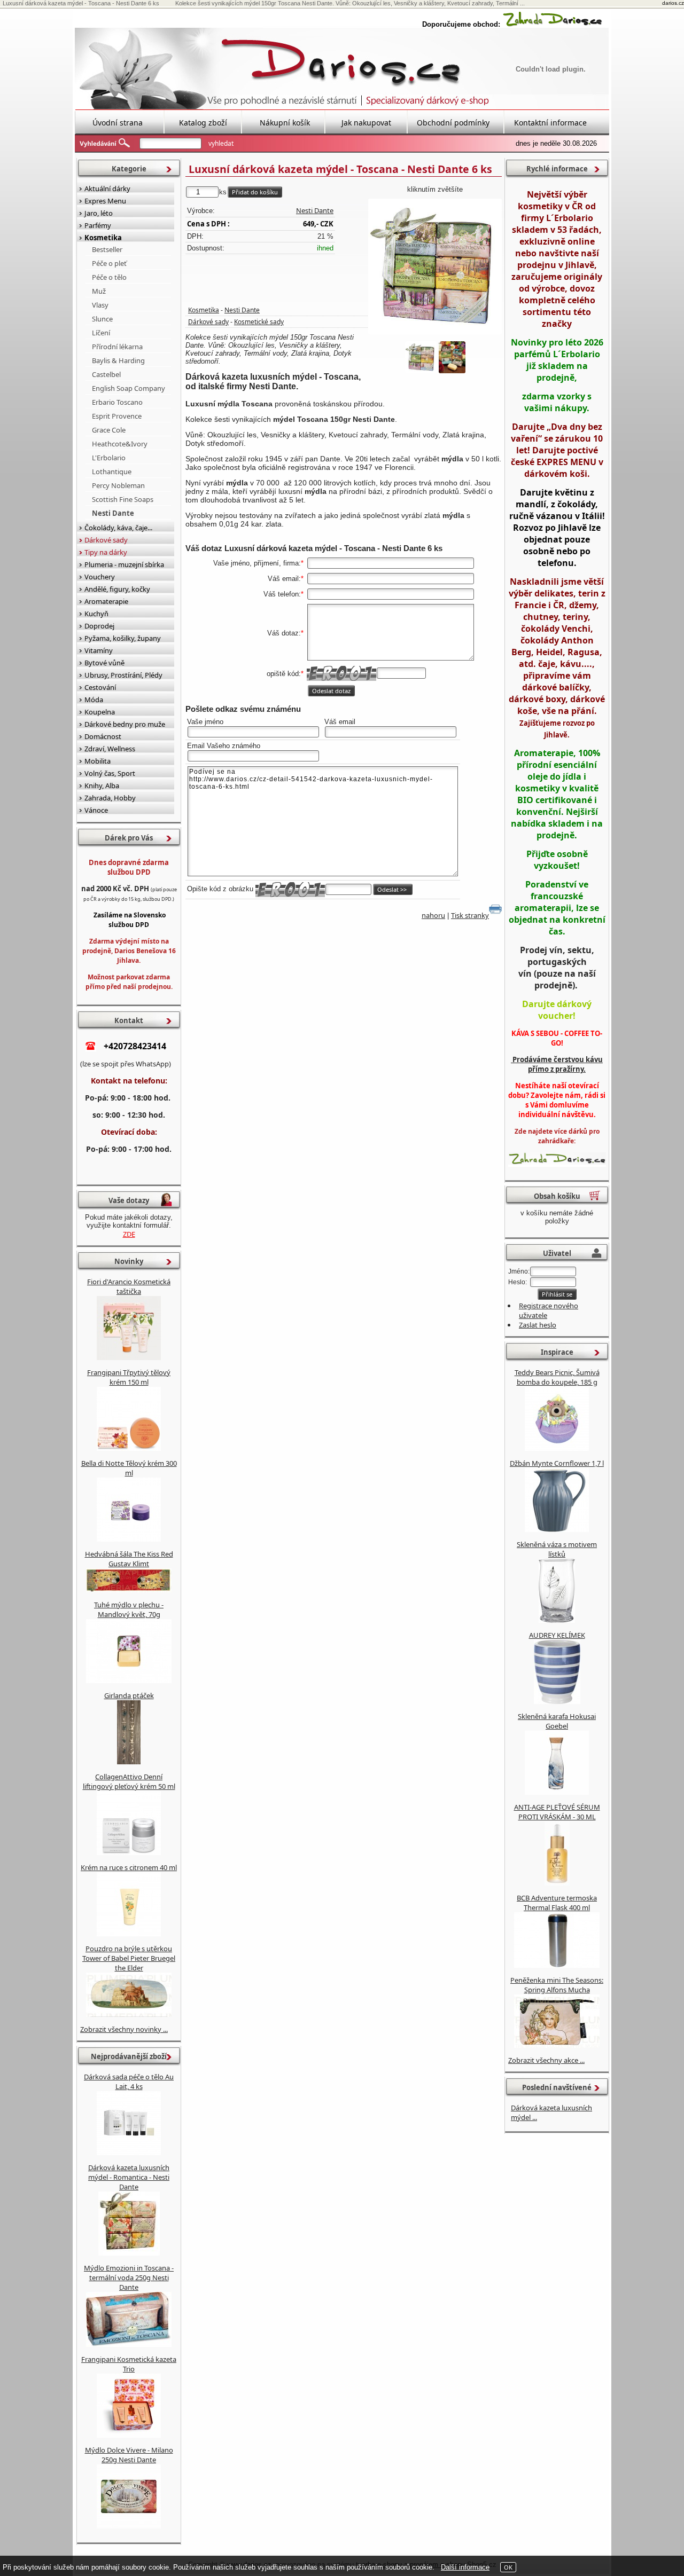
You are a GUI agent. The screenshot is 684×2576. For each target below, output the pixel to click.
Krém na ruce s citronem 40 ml (129, 1867)
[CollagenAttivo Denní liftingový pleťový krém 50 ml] (129, 1852)
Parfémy (98, 225)
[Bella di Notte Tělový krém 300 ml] (129, 1539)
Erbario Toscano (117, 402)
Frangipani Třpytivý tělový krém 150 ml (129, 1377)
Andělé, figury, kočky (117, 589)
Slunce (102, 319)
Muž (99, 291)
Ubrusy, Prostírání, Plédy (123, 675)
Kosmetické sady (259, 322)
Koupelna (100, 712)
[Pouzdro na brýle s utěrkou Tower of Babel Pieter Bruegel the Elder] (129, 2014)
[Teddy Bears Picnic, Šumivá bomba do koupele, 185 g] (557, 1448)
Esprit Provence (117, 416)
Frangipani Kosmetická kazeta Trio (129, 2364)
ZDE (129, 1234)
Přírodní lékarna (117, 347)
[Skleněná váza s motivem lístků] (557, 1620)
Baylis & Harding (118, 360)
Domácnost (103, 736)
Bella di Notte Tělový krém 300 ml (129, 1468)
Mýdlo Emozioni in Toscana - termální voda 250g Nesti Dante (129, 2277)
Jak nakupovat (366, 123)
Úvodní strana (118, 123)
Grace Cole (109, 430)
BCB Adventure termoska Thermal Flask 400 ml (557, 1903)
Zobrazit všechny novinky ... (124, 2029)
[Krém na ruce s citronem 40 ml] (129, 1934)
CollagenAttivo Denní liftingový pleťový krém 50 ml (129, 1781)
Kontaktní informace (550, 123)
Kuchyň (96, 614)
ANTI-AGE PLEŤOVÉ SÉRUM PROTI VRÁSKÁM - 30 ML (557, 1812)
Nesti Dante (315, 210)
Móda (94, 700)
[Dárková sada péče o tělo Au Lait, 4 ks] (129, 2153)
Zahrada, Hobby (110, 798)
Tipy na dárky (106, 552)
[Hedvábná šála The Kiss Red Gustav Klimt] (129, 1590)
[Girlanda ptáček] (129, 1762)
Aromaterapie (106, 601)
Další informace (465, 2567)
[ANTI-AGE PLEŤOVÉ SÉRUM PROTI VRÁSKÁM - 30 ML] (557, 1883)
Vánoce (96, 810)
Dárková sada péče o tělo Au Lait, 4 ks (129, 2082)
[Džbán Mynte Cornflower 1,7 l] (557, 1529)
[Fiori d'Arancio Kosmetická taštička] (129, 1357)
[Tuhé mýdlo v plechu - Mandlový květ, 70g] (129, 1680)
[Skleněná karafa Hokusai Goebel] (557, 1792)
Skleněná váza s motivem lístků (557, 1549)
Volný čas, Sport (110, 773)
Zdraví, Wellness (110, 749)
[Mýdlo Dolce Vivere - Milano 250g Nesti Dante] (129, 2526)
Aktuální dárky (107, 189)
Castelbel (106, 374)
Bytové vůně (104, 663)
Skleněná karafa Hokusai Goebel (557, 1721)
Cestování (100, 687)
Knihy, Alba (102, 786)
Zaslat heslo (538, 1325)
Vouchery (100, 577)
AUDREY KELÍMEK (557, 1635)
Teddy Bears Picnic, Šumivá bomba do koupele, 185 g (557, 1377)
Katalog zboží (203, 123)
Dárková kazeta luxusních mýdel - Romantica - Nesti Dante (129, 2177)
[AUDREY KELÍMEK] (557, 1701)
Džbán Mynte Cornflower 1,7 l (557, 1463)
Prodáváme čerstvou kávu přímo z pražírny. (557, 1064)
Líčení (101, 333)
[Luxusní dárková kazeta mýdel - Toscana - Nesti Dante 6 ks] (435, 266)
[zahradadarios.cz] (553, 24)
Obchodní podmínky (453, 123)
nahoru (433, 915)
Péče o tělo (109, 277)
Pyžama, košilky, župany (123, 638)
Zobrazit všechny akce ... (546, 2060)
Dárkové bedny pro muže (125, 724)
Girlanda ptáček (129, 1695)
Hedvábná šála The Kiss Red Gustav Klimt (129, 1559)
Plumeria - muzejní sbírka (124, 564)
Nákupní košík (285, 123)
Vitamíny (99, 650)
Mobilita (98, 761)
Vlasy (100, 305)
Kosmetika (204, 310)
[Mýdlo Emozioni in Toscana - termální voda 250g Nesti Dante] (129, 2344)
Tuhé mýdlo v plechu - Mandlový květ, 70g (129, 1609)
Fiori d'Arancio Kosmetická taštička (129, 1286)
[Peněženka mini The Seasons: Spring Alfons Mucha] (557, 2045)
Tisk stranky (470, 915)
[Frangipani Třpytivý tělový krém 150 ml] (129, 1448)
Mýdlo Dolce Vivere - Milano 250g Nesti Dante (129, 2455)
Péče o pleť (109, 263)
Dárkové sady (208, 322)
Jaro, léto (99, 213)
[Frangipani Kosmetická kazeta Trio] (129, 2435)
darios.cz (673, 3)
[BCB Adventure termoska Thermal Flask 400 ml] (557, 1965)
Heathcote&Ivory (120, 444)
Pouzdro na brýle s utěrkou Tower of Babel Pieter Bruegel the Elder (129, 1958)
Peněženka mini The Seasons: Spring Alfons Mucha (557, 1985)
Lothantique (112, 472)
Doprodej (99, 626)
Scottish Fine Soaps (123, 499)
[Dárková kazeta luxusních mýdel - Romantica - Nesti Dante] (129, 2253)
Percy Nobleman (118, 485)
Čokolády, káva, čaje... (118, 528)
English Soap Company (129, 388)
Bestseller (107, 249)
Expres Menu (105, 201)
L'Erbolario (109, 458)
